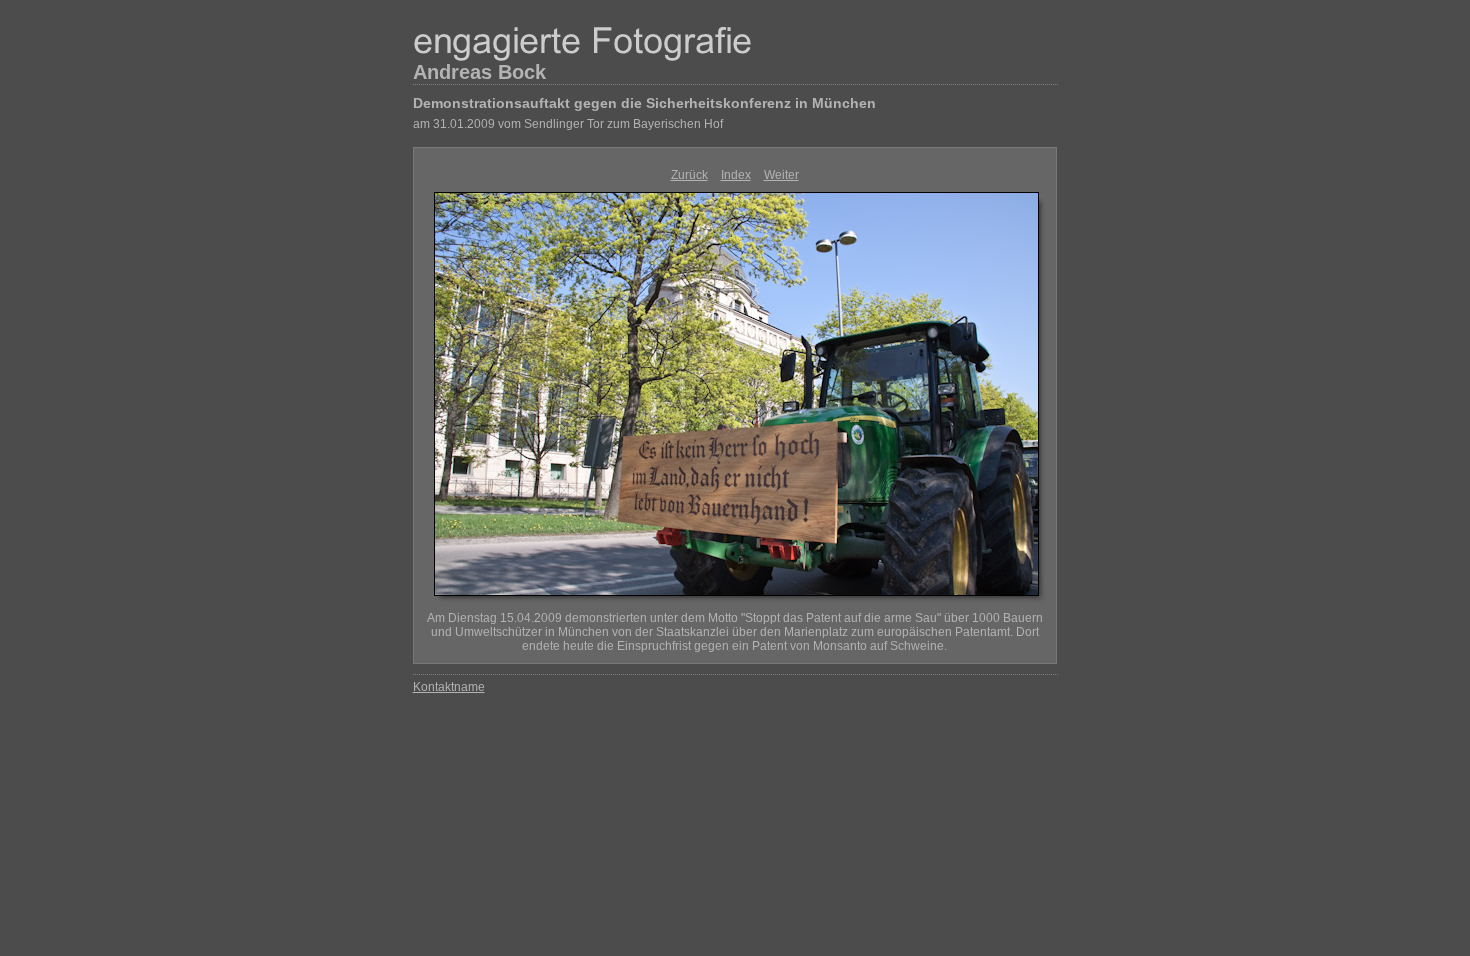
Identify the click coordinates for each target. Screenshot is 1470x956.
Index (736, 175)
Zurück (689, 175)
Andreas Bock (479, 72)
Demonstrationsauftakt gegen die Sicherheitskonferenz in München (644, 103)
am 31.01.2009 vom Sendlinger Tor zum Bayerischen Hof (568, 124)
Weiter (781, 175)
